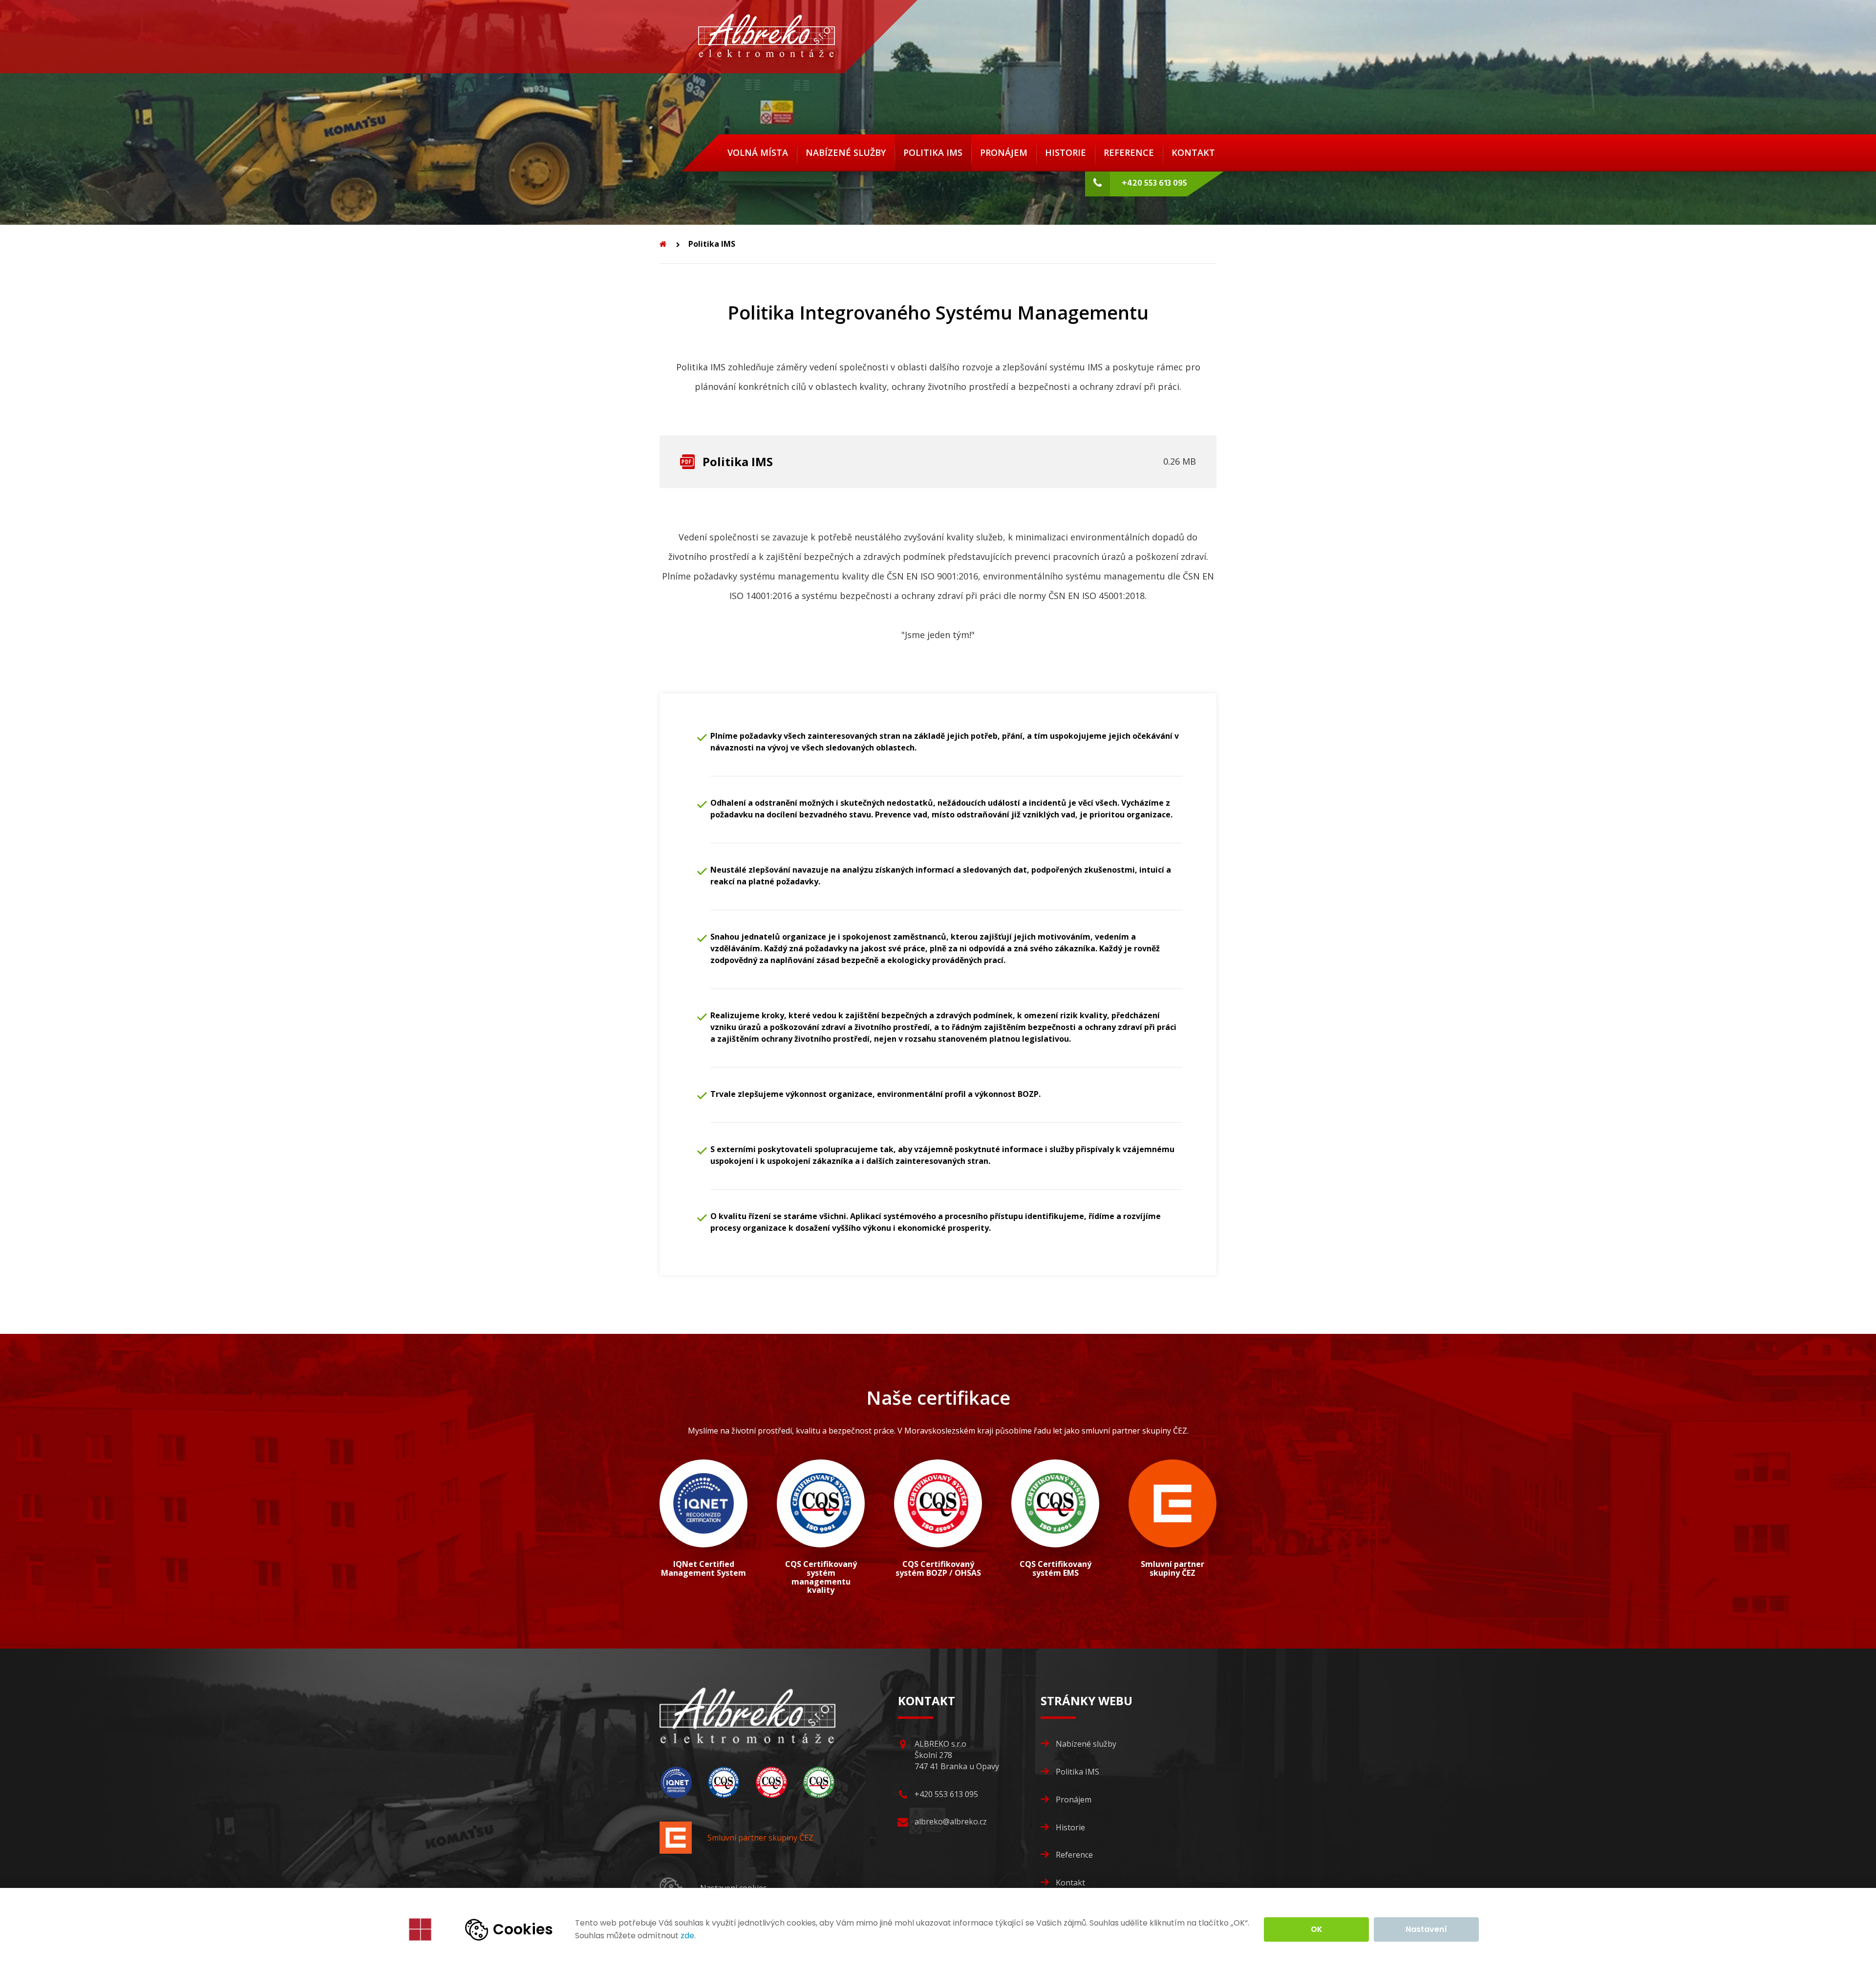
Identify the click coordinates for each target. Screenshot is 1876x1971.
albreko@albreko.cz (951, 1821)
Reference (1129, 152)
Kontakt (1193, 152)
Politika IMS (933, 152)
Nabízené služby (846, 152)
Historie (1066, 152)
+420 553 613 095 (1153, 183)
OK (1317, 1929)
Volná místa (758, 152)
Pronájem (1004, 152)
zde (687, 1936)
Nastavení (1426, 1929)
